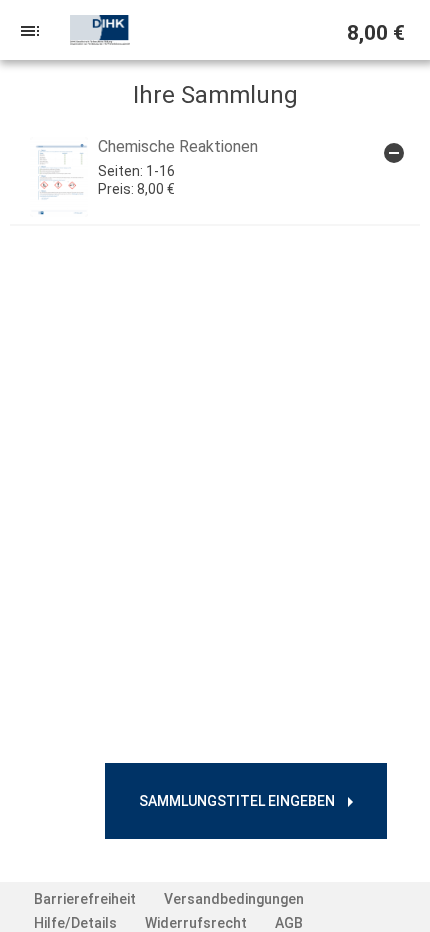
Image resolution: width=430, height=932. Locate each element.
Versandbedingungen (234, 899)
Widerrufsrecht (196, 923)
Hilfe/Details (75, 923)
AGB (289, 923)
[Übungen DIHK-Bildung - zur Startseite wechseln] (100, 30)
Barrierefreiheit (85, 899)
